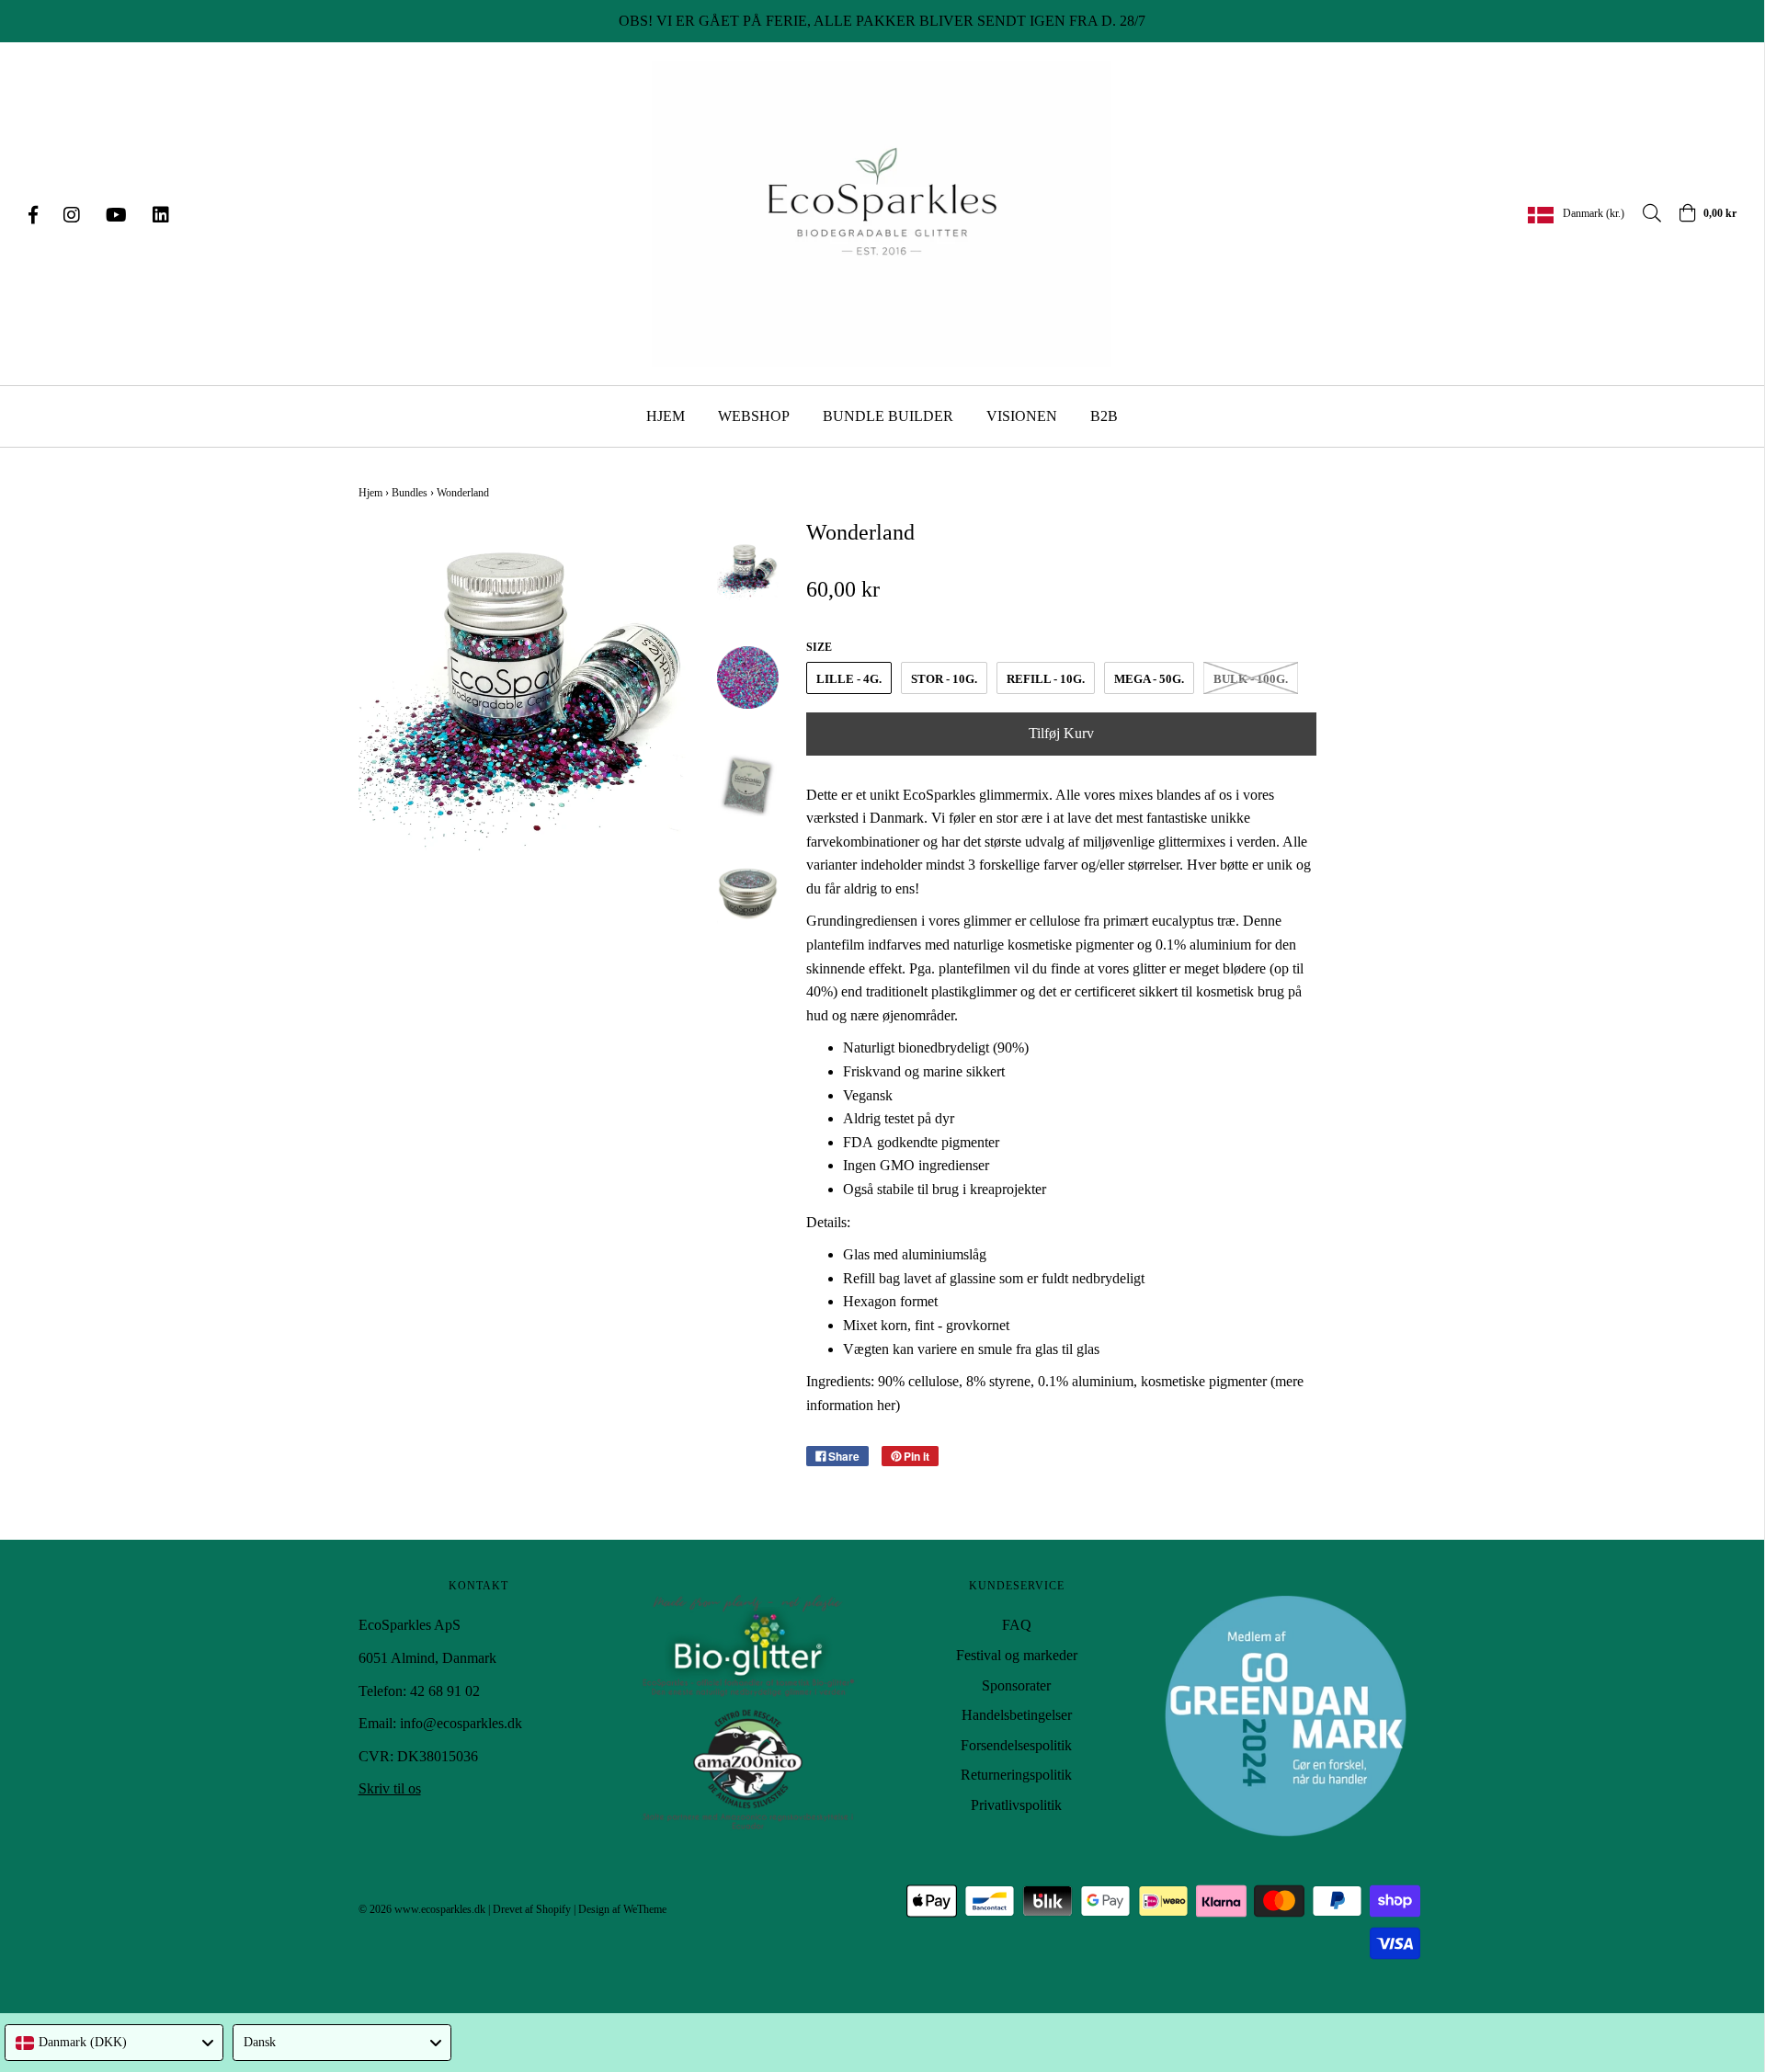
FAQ (1017, 1625)
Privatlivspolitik (1016, 1805)
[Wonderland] (748, 570)
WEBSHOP (754, 416)
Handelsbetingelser (1017, 1715)
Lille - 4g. (849, 679)
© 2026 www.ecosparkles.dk (422, 1909)
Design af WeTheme (622, 1909)
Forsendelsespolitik (1016, 1745)
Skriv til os (390, 1788)
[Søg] (1643, 213)
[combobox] (114, 2043)
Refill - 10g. (1046, 679)
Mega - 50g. (1149, 679)
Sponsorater (1016, 1685)
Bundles (410, 493)
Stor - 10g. (944, 679)
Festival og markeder (1017, 1655)
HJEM (666, 416)
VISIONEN (1022, 416)
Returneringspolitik (1016, 1775)
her (886, 1405)
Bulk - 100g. (1251, 679)
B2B (1104, 416)
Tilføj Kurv (1061, 733)
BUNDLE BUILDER (888, 416)
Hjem (370, 493)
